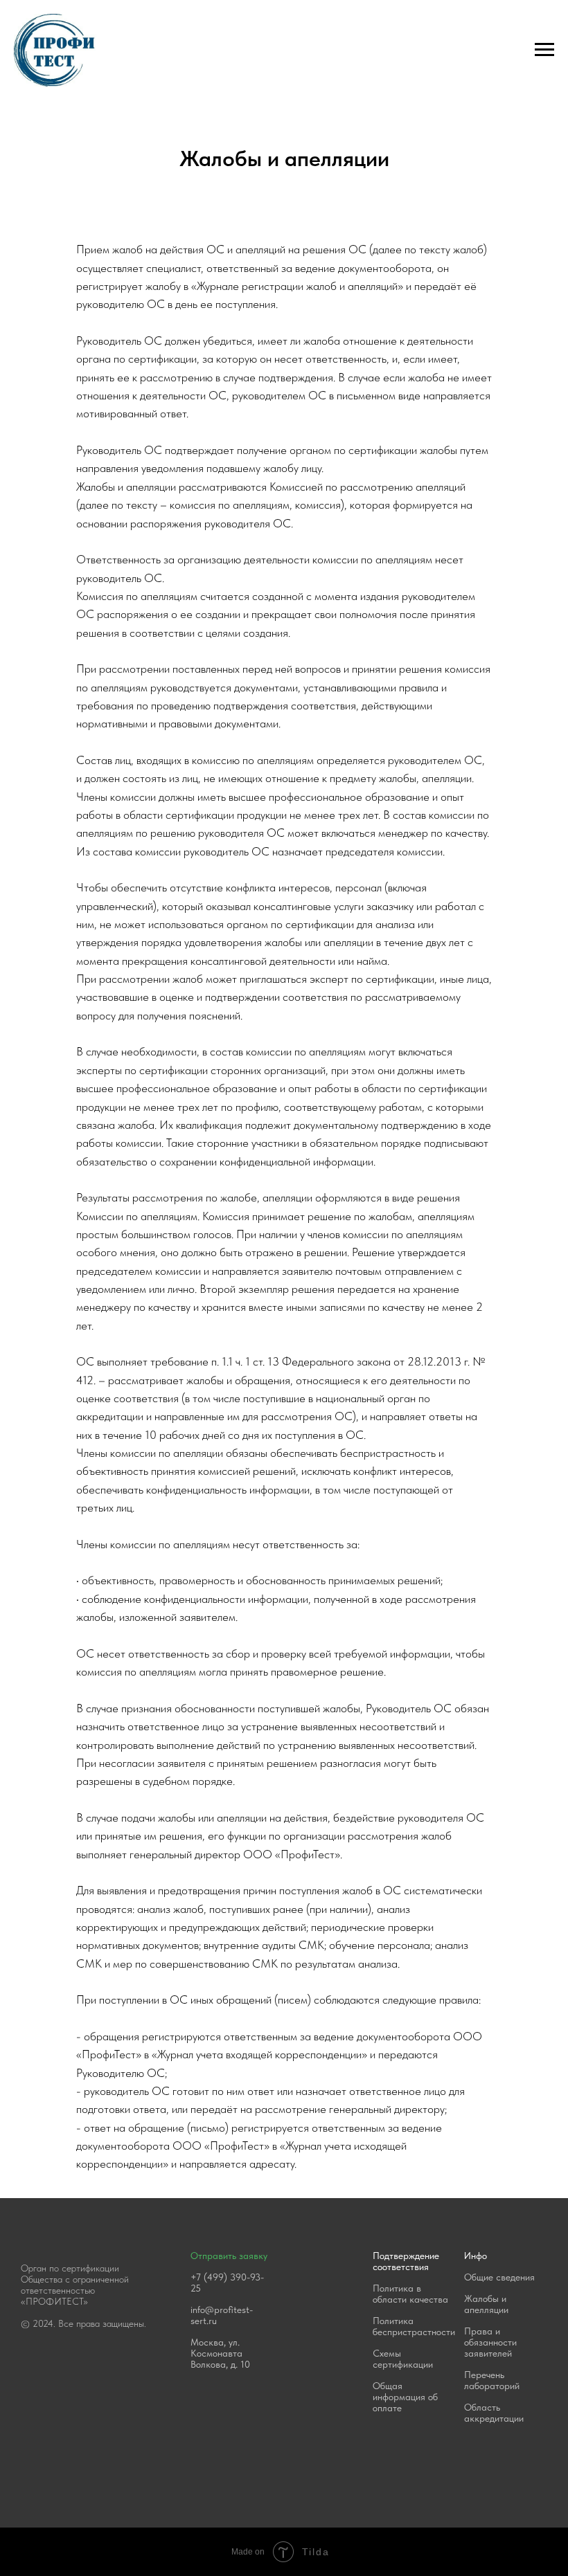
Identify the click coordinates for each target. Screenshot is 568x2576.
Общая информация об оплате (405, 2397)
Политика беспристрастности (414, 2326)
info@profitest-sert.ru (222, 2315)
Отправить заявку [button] (229, 2256)
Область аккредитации (494, 2413)
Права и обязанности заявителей (490, 2342)
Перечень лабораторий (492, 2380)
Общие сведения (499, 2277)
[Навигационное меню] (544, 50)
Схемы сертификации (403, 2359)
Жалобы (481, 2298)
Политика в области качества (410, 2294)
